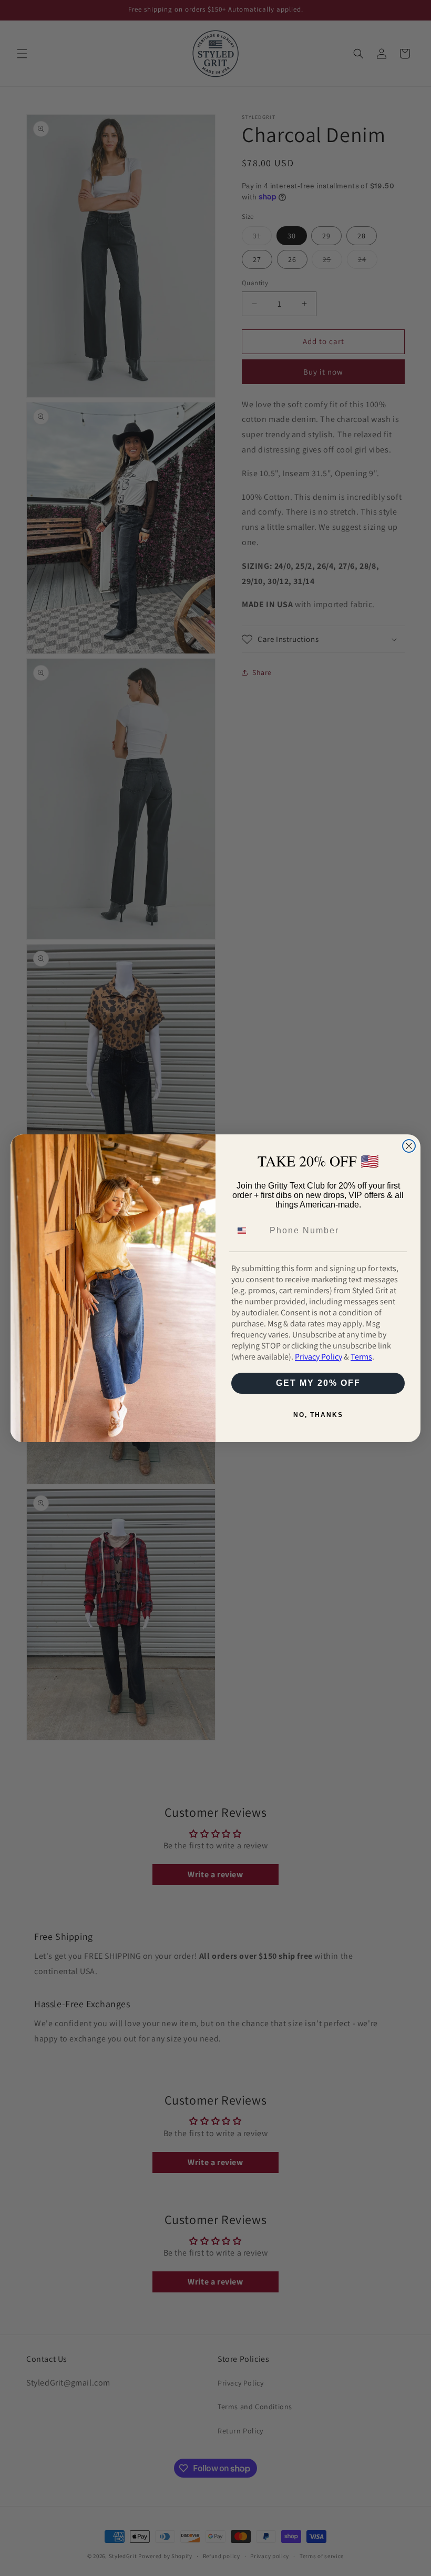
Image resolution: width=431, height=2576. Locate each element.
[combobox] (248, 1231)
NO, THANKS (318, 1415)
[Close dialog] (409, 1146)
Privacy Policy (319, 1357)
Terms (361, 1357)
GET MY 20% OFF (318, 1383)
